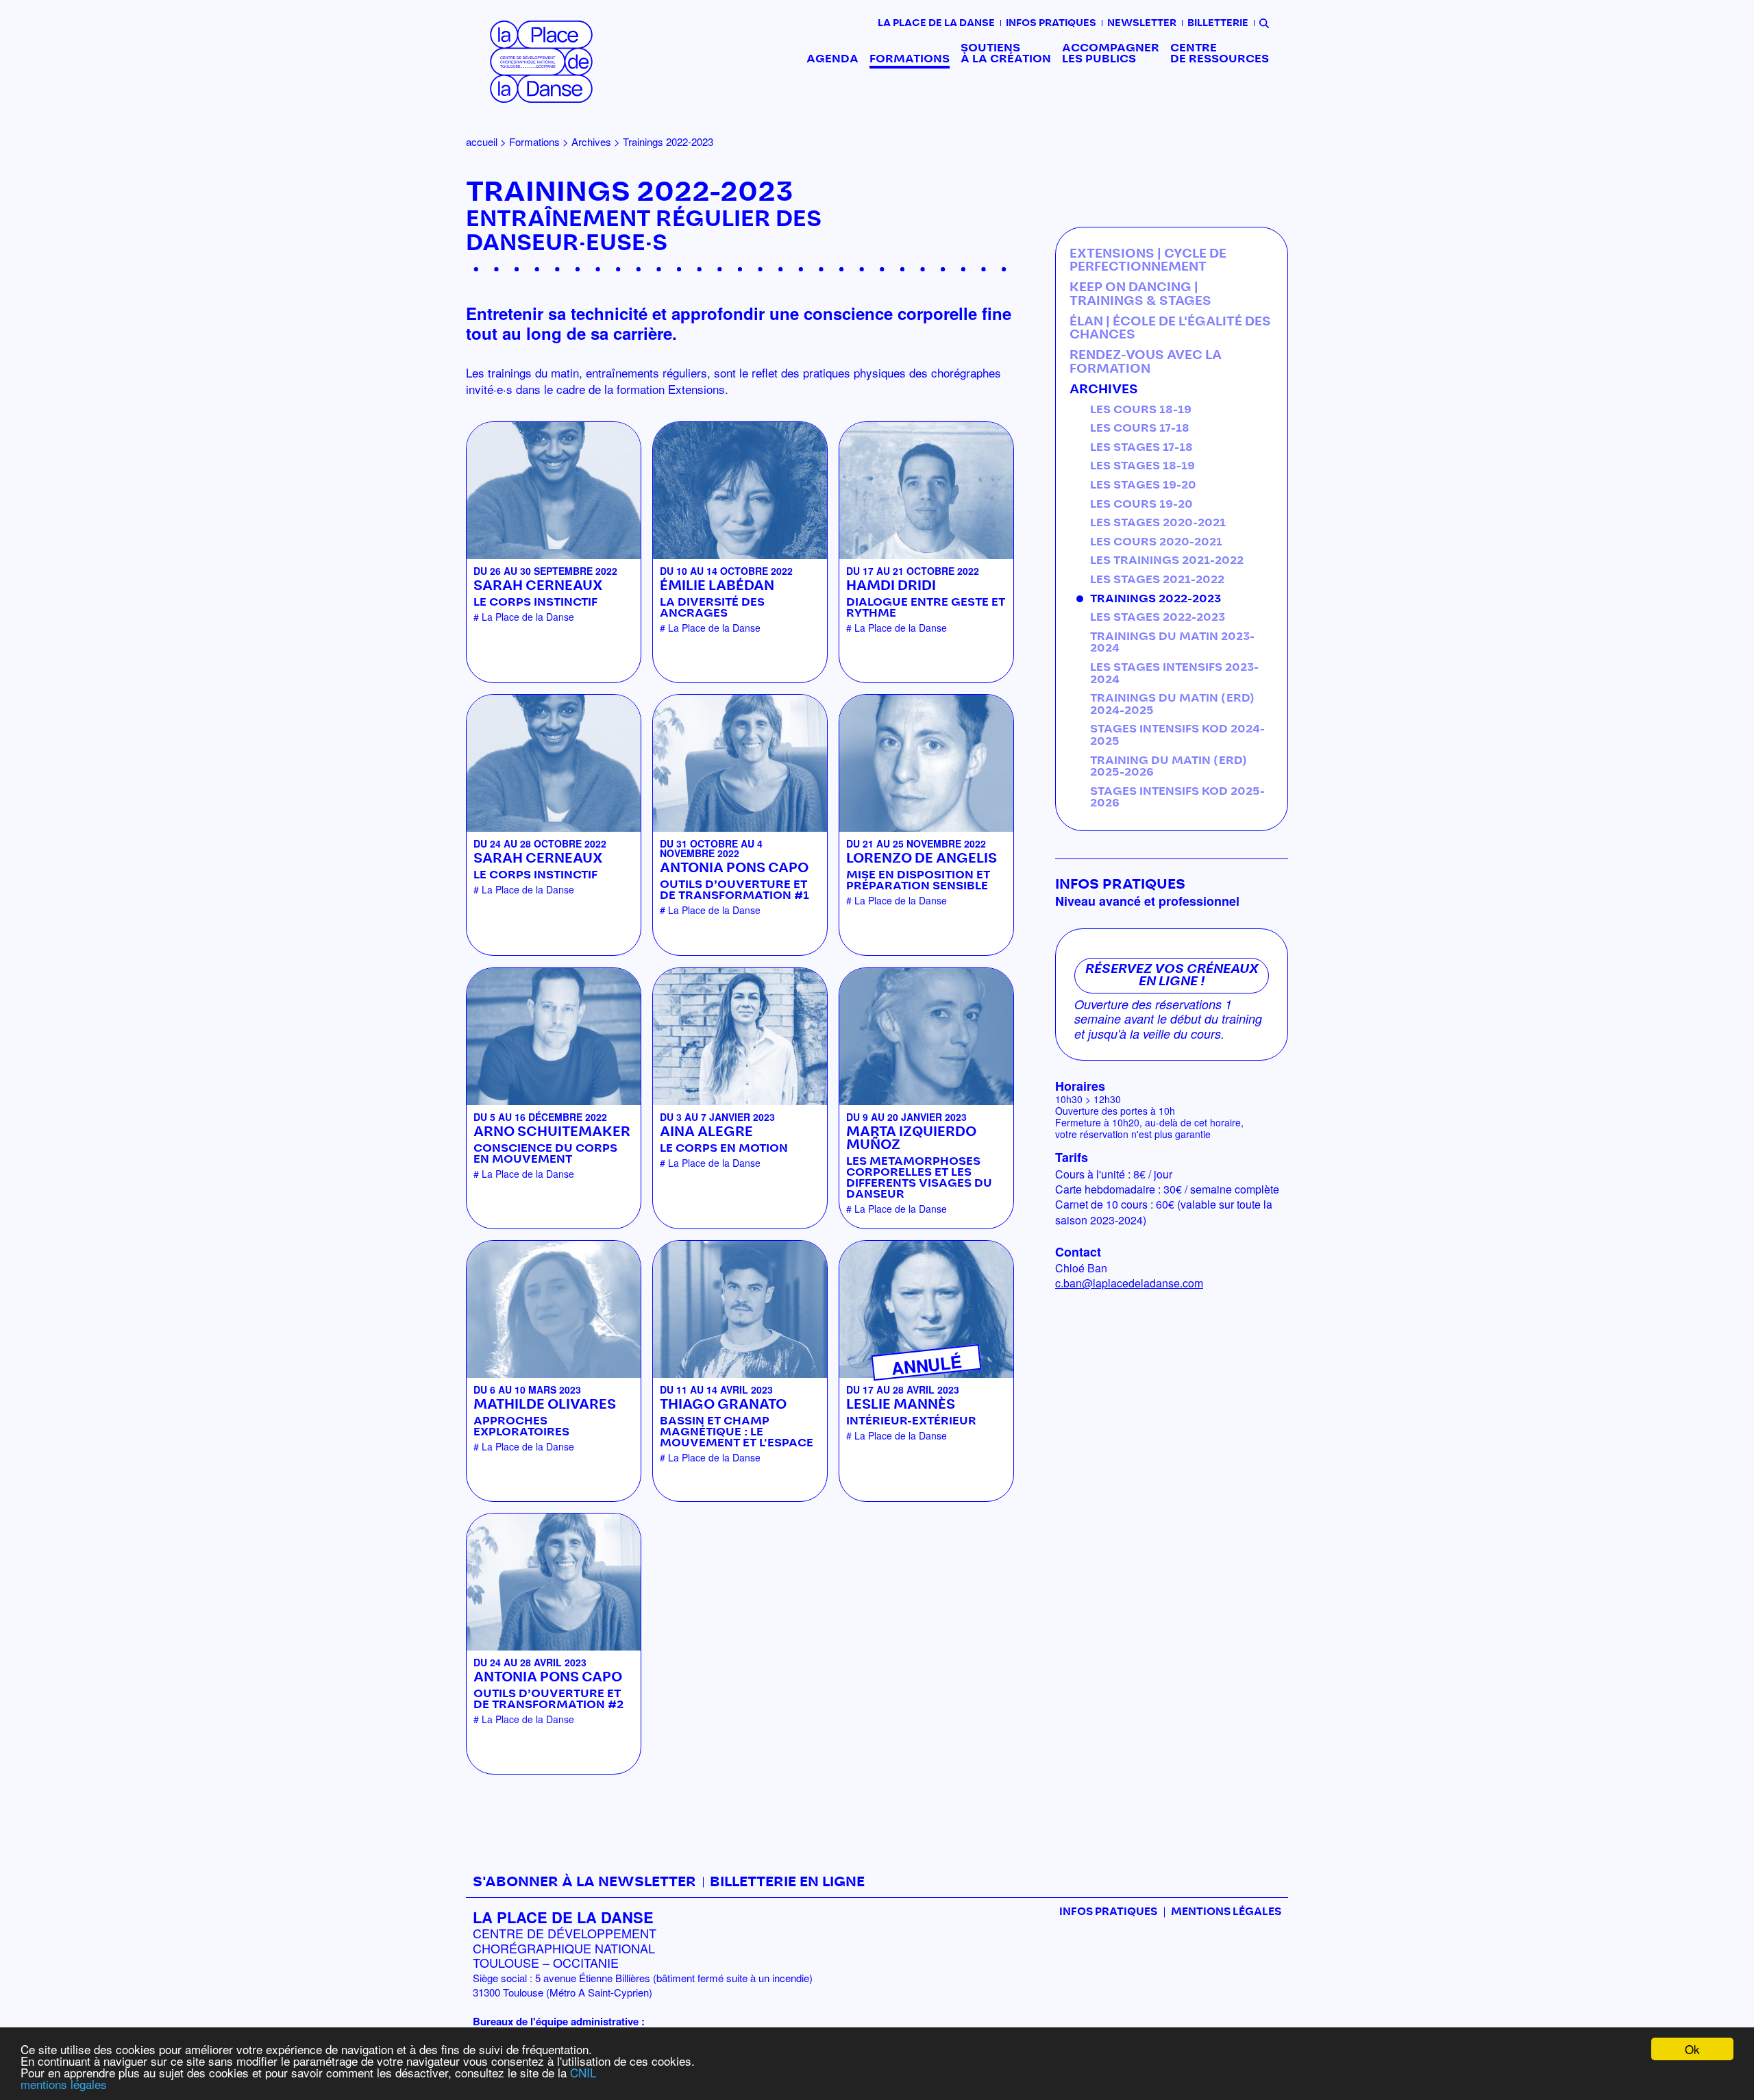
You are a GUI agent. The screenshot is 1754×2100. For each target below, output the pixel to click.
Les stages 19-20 (1143, 485)
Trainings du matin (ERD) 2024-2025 (1172, 704)
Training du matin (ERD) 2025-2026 (1169, 767)
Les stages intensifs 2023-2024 (1174, 674)
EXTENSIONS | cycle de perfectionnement (1148, 261)
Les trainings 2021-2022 (1167, 560)
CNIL (583, 2072)
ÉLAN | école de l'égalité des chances (1170, 329)
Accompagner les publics (1111, 53)
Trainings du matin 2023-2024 (1172, 643)
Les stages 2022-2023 (1158, 617)
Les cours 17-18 (1140, 428)
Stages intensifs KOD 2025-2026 (1177, 798)
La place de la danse (936, 23)
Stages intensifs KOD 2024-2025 (1177, 735)
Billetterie (1218, 23)
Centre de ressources (1220, 53)
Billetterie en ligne (787, 1882)
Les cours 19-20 (1141, 504)
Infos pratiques (1051, 23)
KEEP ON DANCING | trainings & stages (1140, 295)
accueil (482, 141)
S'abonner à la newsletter (584, 1882)
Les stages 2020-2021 (1158, 523)
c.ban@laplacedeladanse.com (1129, 1283)
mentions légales (64, 2084)
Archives (591, 141)
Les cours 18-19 (1141, 410)
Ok (1692, 2049)
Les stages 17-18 (1141, 447)
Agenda (832, 59)
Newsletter (1142, 23)
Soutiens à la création (1006, 53)
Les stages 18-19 (1142, 466)
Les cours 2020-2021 (1156, 542)
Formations (910, 59)
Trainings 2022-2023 (1156, 599)
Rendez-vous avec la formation (1146, 362)
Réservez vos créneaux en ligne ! (1172, 976)
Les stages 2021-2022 (1157, 580)
